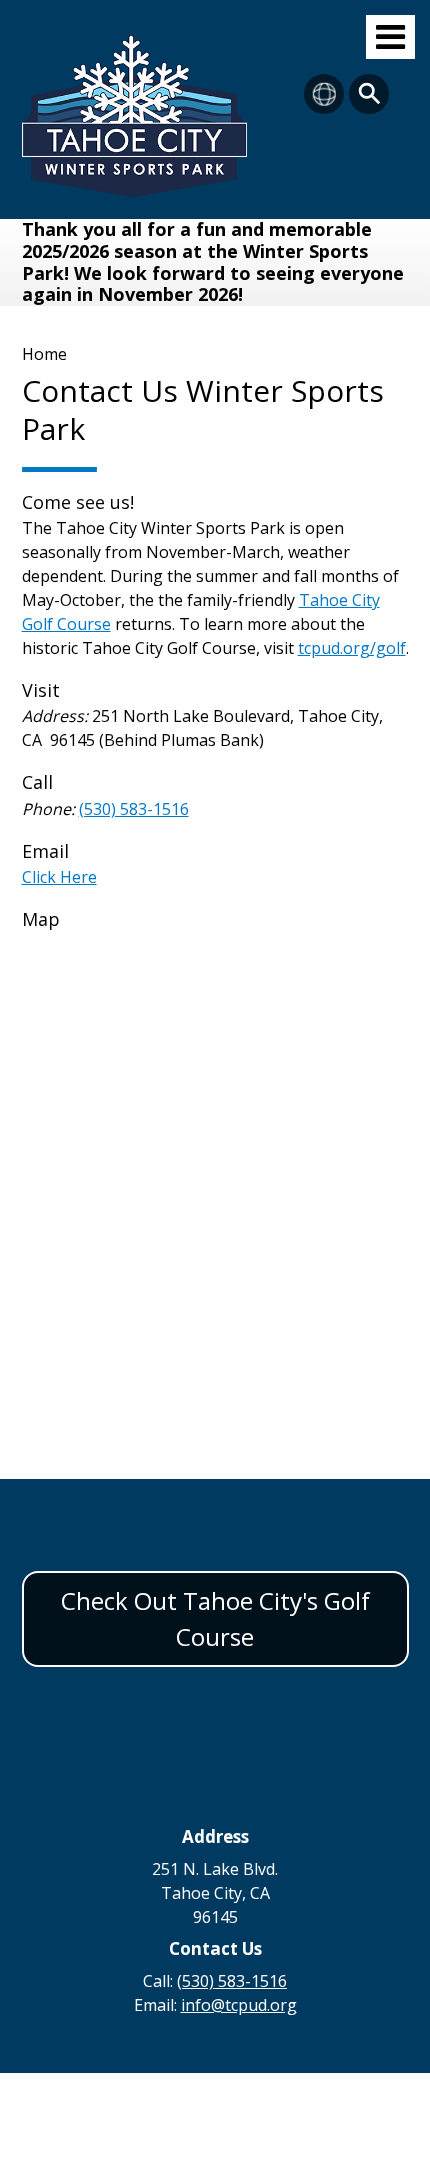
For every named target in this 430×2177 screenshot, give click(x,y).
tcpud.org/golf (352, 648)
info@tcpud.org (239, 2005)
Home (44, 354)
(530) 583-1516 (134, 809)
